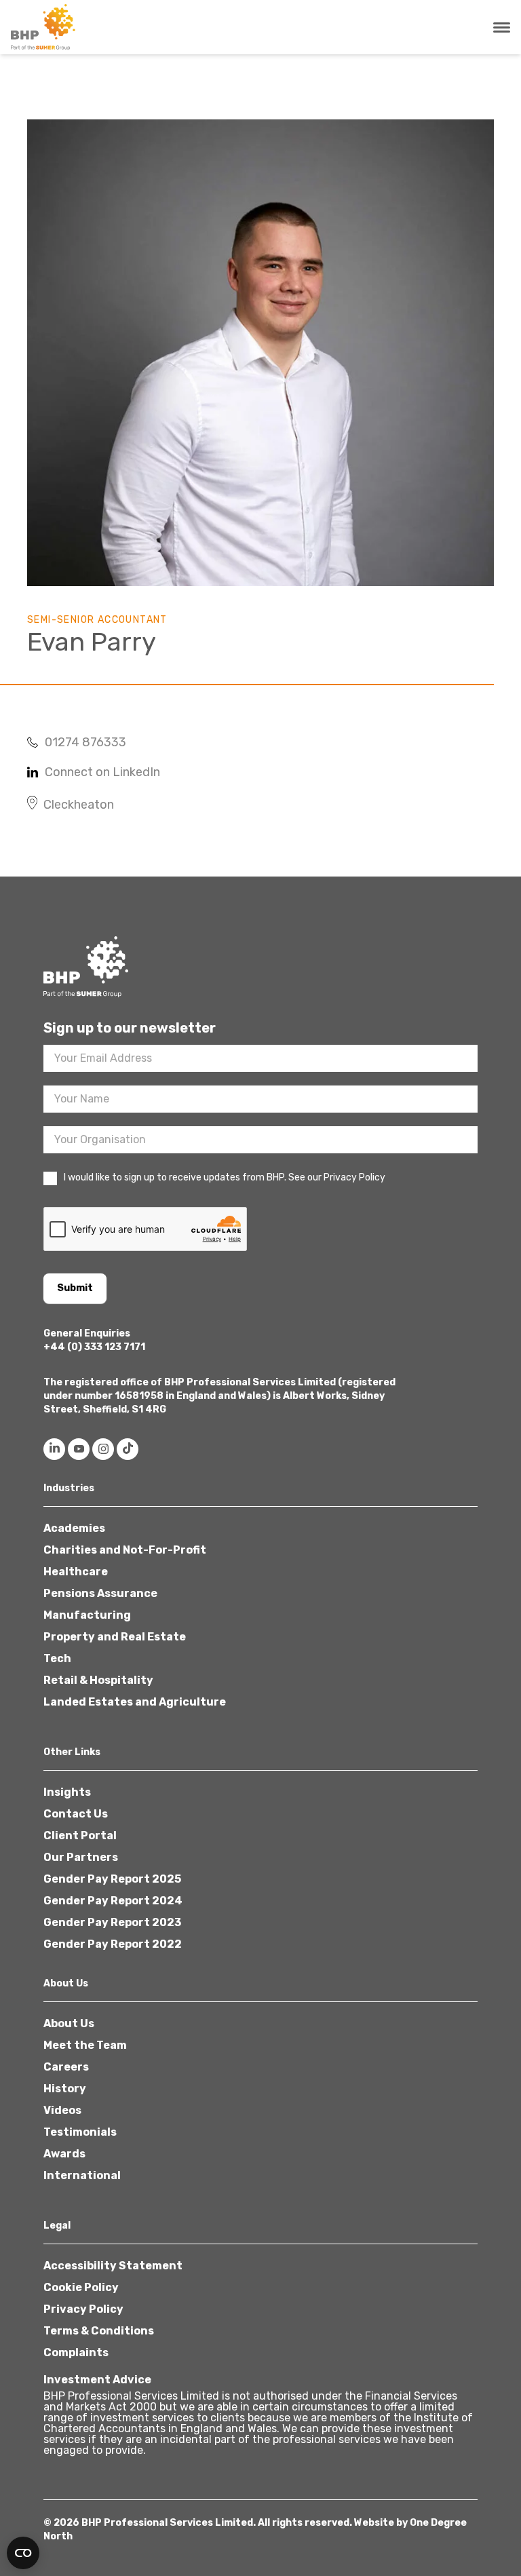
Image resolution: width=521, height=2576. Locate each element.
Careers (66, 2067)
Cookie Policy (81, 2287)
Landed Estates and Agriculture (135, 1702)
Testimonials (80, 2132)
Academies (74, 1528)
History (65, 2089)
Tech (57, 1658)
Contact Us (76, 1814)
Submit (75, 1288)
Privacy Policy (83, 2309)
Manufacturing (87, 1615)
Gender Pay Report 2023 (112, 1922)
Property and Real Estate (115, 1637)
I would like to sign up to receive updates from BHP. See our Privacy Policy (225, 1177)
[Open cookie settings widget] (23, 2553)
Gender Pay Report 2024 (113, 1901)
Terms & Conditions (99, 2331)
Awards (64, 2154)
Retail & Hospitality (98, 1680)
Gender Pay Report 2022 (113, 1944)
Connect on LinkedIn (102, 772)
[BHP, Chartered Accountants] (45, 27)
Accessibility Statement (113, 2266)
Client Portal (80, 1835)
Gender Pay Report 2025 (112, 1879)
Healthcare (76, 1572)
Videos (62, 2110)
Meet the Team (85, 2045)
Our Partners (81, 1857)
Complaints (76, 2352)
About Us (69, 2023)
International (82, 2175)
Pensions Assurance (100, 1593)
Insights (67, 1792)
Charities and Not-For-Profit (125, 1550)
